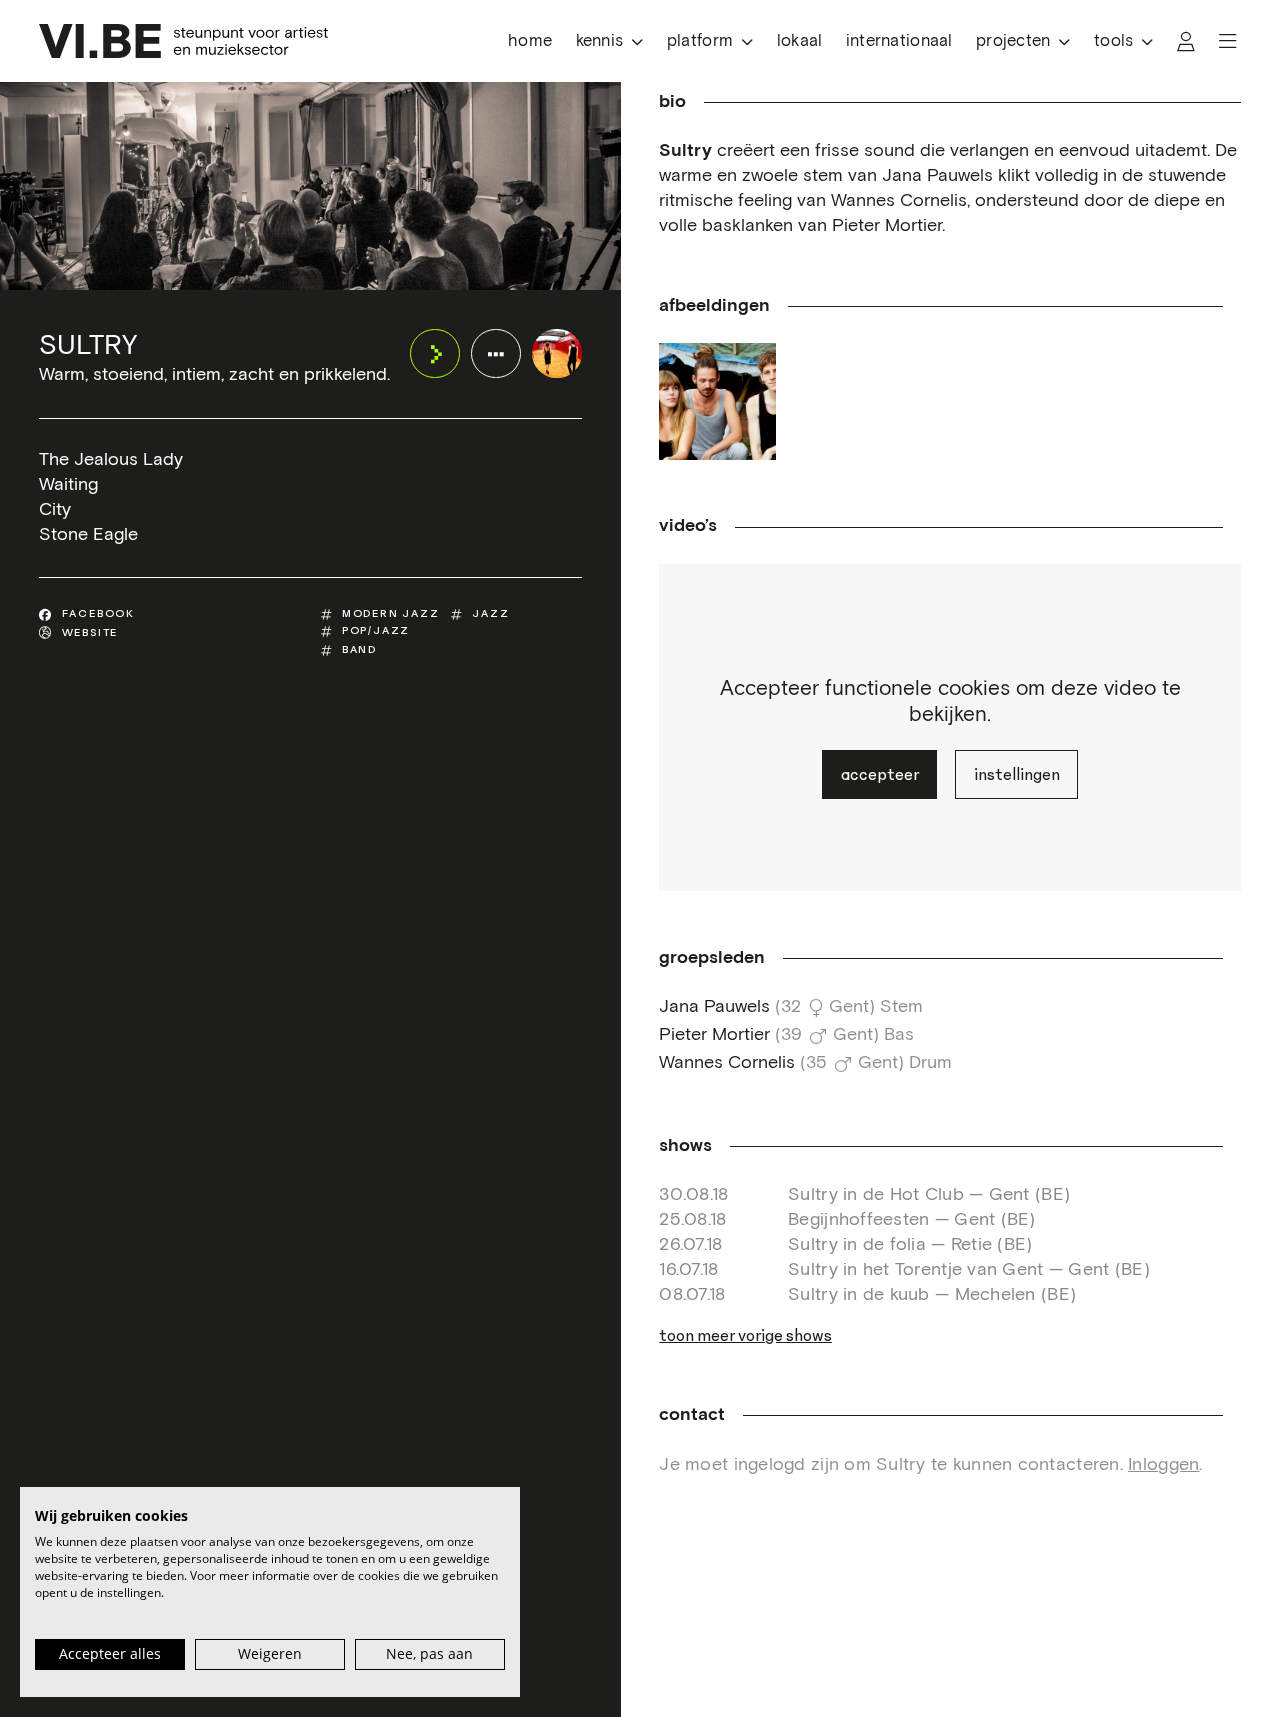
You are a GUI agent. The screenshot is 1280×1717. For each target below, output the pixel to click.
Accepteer (880, 774)
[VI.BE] (183, 41)
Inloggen (1163, 1465)
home (530, 41)
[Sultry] (556, 353)
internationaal (899, 41)
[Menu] (1228, 41)
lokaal (800, 41)
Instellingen (1017, 774)
